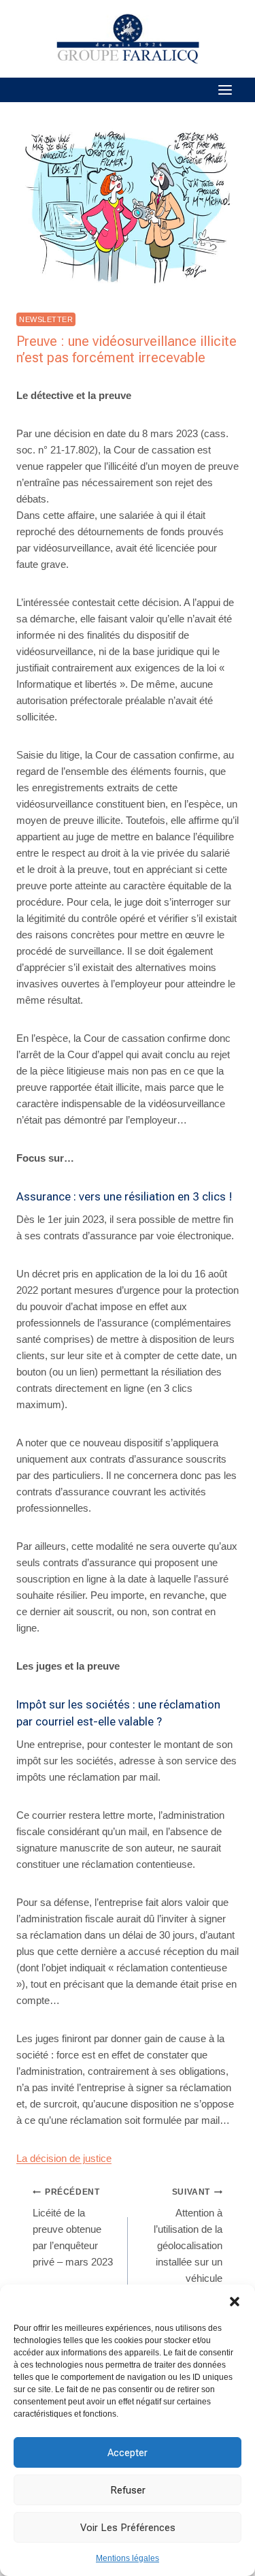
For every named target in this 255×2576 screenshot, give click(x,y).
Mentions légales (128, 2558)
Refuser (128, 2490)
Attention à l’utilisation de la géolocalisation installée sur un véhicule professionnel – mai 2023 (188, 2252)
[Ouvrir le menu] (225, 90)
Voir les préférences (128, 2528)
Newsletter (46, 319)
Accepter (128, 2453)
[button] (235, 2302)
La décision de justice (64, 2158)
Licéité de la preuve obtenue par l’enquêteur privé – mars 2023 (73, 2227)
